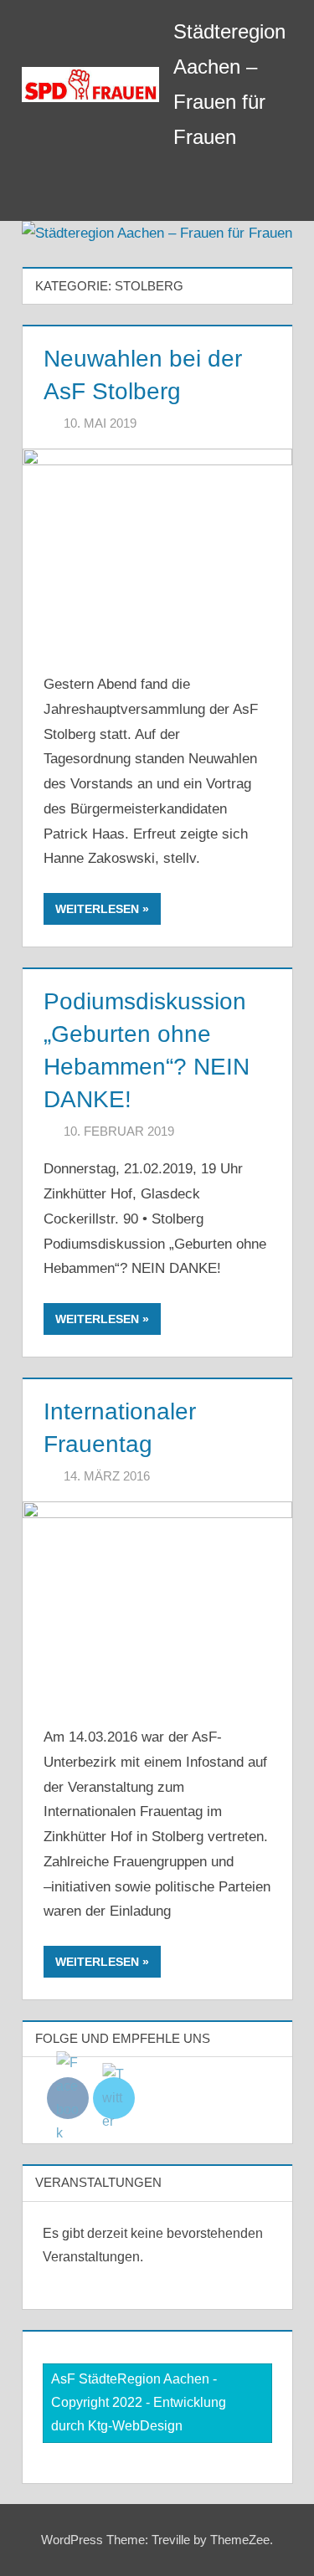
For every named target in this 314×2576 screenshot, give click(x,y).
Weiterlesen (97, 909)
